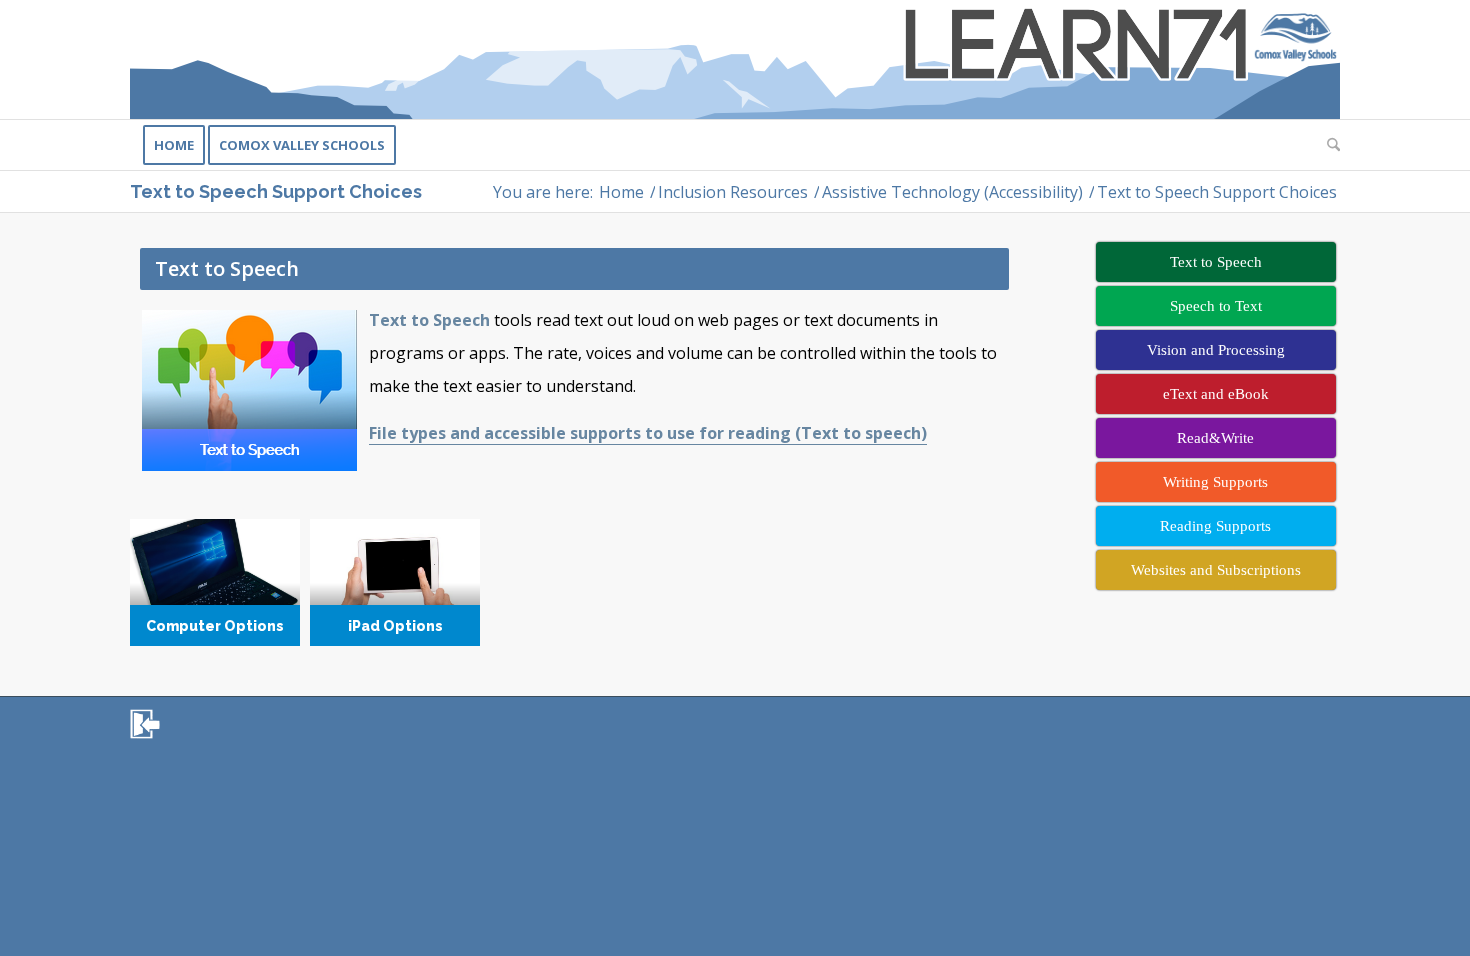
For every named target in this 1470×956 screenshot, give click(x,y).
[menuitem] (174, 145)
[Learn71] (735, 59)
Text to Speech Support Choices (276, 191)
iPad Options (395, 583)
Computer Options (215, 583)
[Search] (1327, 145)
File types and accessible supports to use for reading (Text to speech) (648, 433)
